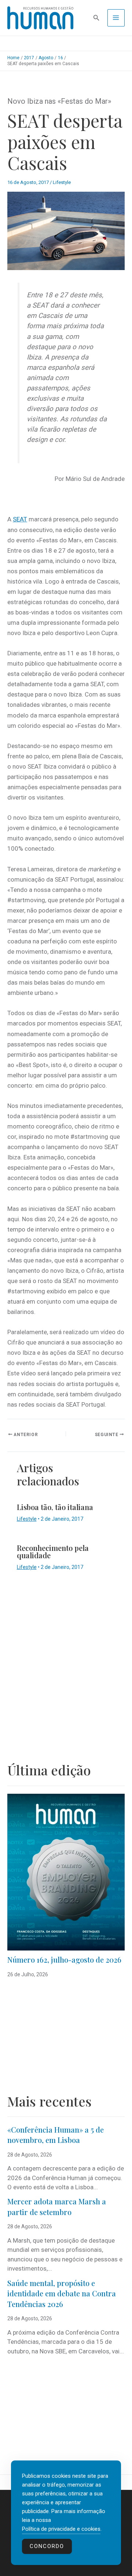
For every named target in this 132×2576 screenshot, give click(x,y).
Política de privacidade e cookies (61, 2529)
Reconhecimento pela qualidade (53, 1551)
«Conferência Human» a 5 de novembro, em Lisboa (56, 2135)
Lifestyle (62, 182)
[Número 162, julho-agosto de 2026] (66, 1872)
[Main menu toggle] (116, 18)
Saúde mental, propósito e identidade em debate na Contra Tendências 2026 (62, 2293)
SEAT (20, 519)
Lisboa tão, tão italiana (55, 1507)
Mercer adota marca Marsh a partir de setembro (57, 2207)
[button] (96, 18)
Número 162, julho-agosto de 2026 (64, 1960)
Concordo (47, 2546)
